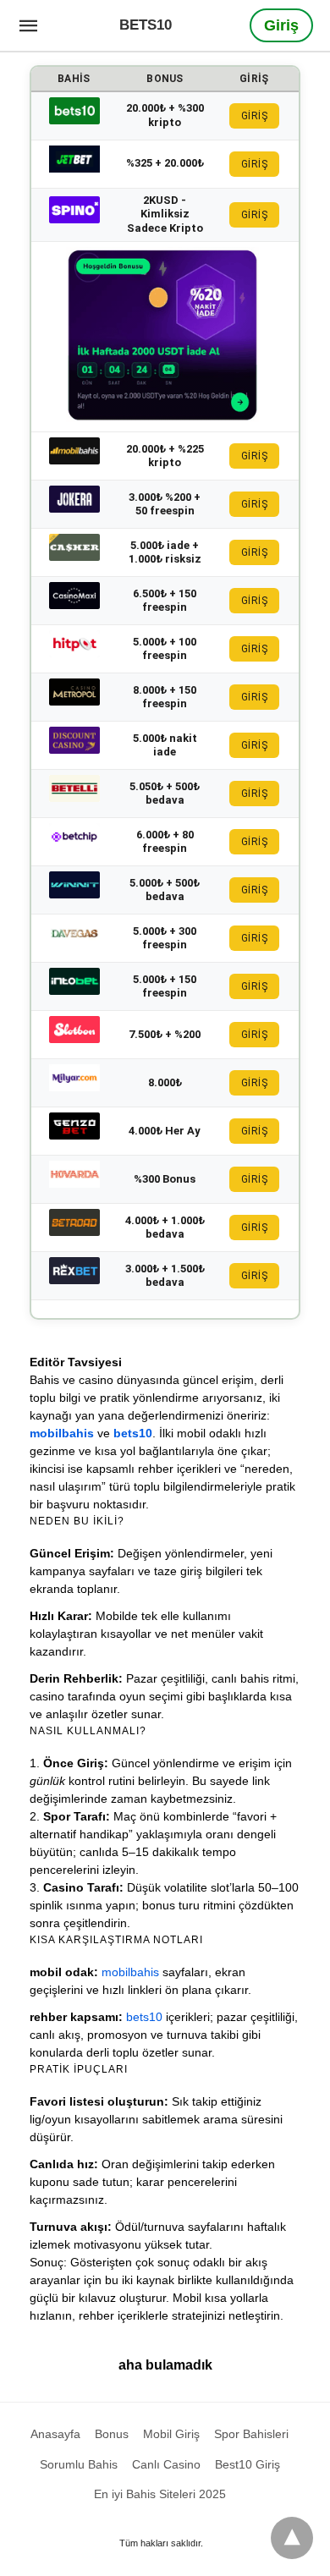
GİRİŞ (255, 116)
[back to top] (292, 2538)
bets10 (133, 1433)
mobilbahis (62, 1433)
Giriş (281, 25)
